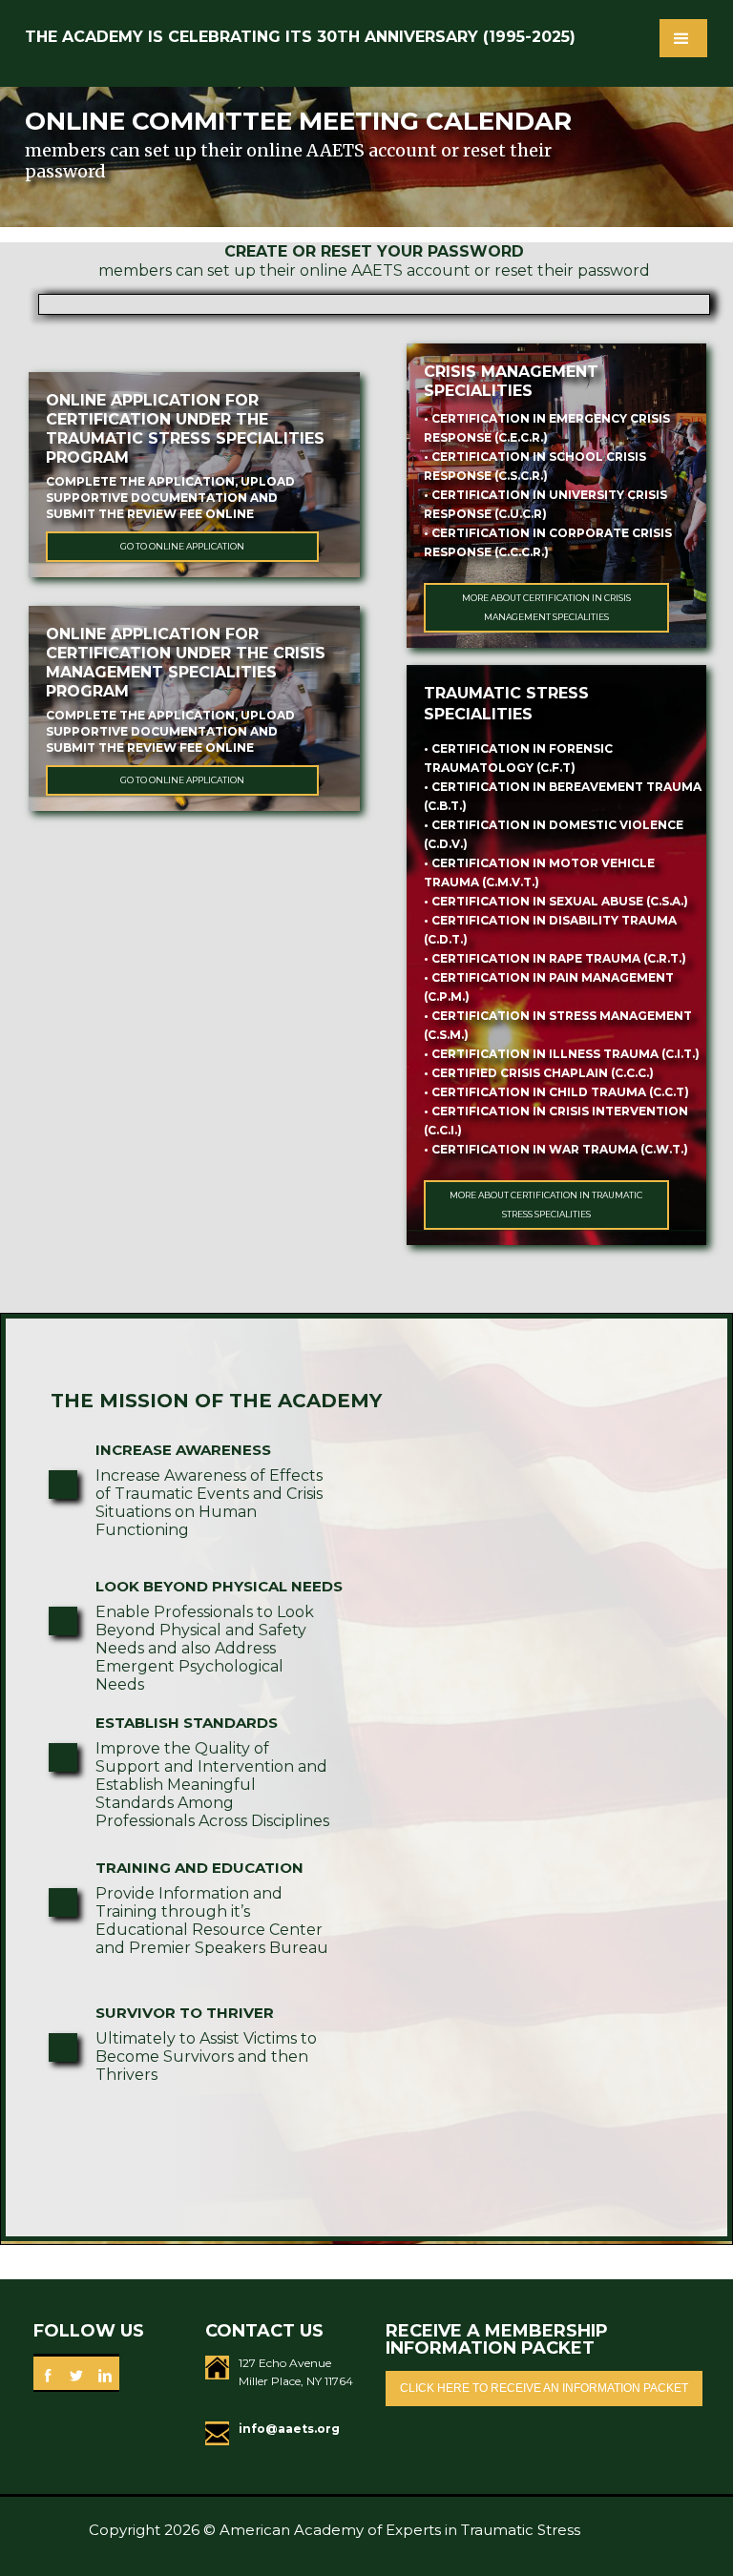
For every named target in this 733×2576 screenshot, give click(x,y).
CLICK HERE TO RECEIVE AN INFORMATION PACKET (544, 2388)
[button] (683, 38)
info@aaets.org (289, 2429)
